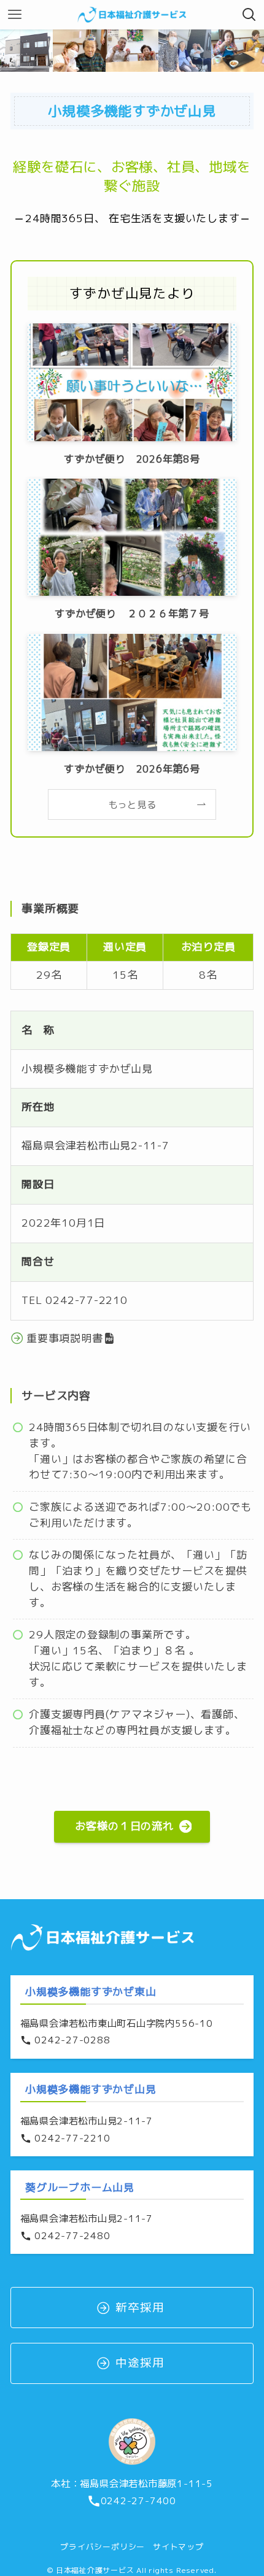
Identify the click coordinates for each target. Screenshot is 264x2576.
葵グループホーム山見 (80, 2187)
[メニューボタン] (15, 15)
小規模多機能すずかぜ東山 (91, 1992)
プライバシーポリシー (103, 2547)
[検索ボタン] (249, 15)
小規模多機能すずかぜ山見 (91, 2089)
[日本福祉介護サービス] (132, 15)
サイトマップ (178, 2547)
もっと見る (132, 804)
